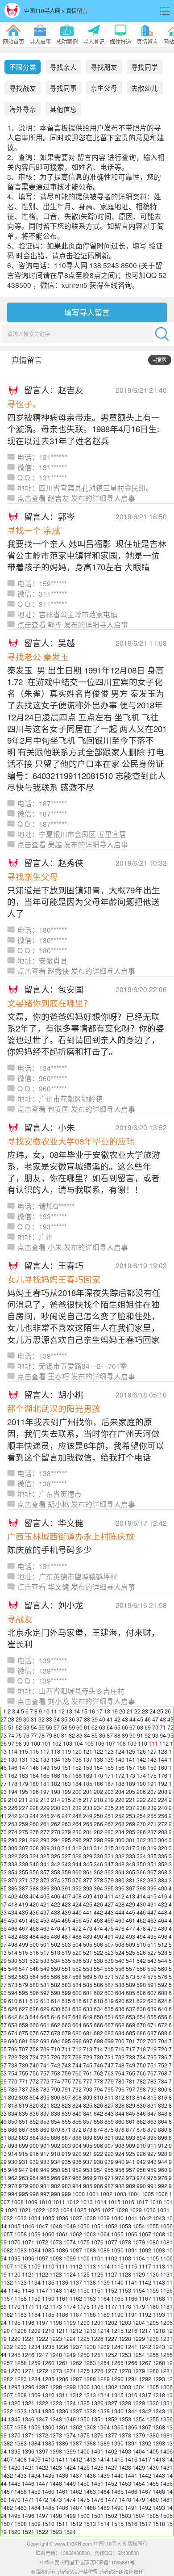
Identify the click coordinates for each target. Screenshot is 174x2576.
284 (120, 1832)
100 (35, 1743)
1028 (122, 2210)
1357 (7, 2427)
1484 (34, 2508)
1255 (153, 2355)
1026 (94, 2210)
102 (57, 1743)
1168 (159, 2298)
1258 (21, 2363)
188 (120, 1784)
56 (49, 1727)
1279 (139, 2371)
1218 (159, 2331)
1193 (159, 2315)
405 (45, 1896)
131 (23, 1759)
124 (120, 1751)
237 (130, 1808)
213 (45, 1800)
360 (77, 1872)
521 (88, 1953)
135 (66, 1759)
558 (141, 1969)
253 (130, 1816)
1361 (62, 2427)
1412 (76, 2459)
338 (13, 1864)
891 (109, 2138)
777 (88, 2081)
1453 (125, 2483)
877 (130, 2130)
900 (34, 2146)
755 (23, 2073)
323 (23, 1856)
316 (120, 1848)
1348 (56, 2419)
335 (152, 1856)
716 (120, 2049)
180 (34, 1784)
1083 (21, 2250)
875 (109, 2130)
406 (56, 1896)
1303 (125, 2387)
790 (56, 2089)
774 (56, 2081)
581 (45, 1985)
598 (56, 1993)
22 (137, 1711)
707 (23, 2049)
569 (88, 1977)
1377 (111, 2435)
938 (98, 2162)
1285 (48, 2379)
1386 (62, 2443)
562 (13, 1977)
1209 (34, 2331)
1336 (62, 2411)
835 (23, 2113)
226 (13, 1808)
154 (98, 1768)
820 (34, 2105)
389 (45, 1888)
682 (98, 2033)
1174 (70, 2307)
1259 (34, 2363)
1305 (153, 2387)
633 (88, 2009)
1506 (166, 2516)
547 (23, 1969)
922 (98, 2154)
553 (88, 1969)
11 (54, 1711)
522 (98, 1953)
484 (34, 1936)
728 (77, 2057)
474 (98, 1928)
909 (130, 2146)
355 (23, 1872)
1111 (62, 2266)
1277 (111, 2371)
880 (163, 2130)
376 (77, 1880)
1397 (42, 2451)
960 (163, 2170)
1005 (148, 2194)
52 (19, 1727)
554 (98, 1969)
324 (34, 1856)
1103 (125, 2258)
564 (34, 1977)
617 (88, 2001)
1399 (70, 2451)
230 (56, 1808)
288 (163, 1832)
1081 (166, 2242)
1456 (166, 2483)
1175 (83, 2307)
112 (164, 1743)
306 (13, 1848)
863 (152, 2121)
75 (19, 1735)
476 (120, 1928)
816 (163, 2097)
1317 (145, 2395)
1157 (7, 2298)
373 (45, 1880)
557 (130, 1969)
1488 (90, 2508)
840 (77, 2113)
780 (120, 2081)
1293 (159, 2379)
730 (98, 2057)
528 (163, 1953)
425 (88, 1904)
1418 (159, 2459)
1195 (14, 2323)
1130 (153, 2274)
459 (109, 1920)
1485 (48, 2508)
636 (120, 2009)
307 (23, 1848)
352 (163, 1864)
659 (23, 2025)
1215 (117, 2331)
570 (98, 1977)
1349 (70, 2419)
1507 (7, 2524)
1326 (97, 2403)
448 (163, 1912)
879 (152, 2130)
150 (56, 1768)
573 (130, 1977)
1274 (70, 2371)
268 (120, 1824)
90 (133, 1735)
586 (98, 1985)
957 (130, 2170)
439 (66, 1912)
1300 (83, 2387)
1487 (76, 2508)
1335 (48, 2411)
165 (45, 1776)
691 (23, 2041)
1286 (62, 2379)
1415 (117, 2459)
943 (152, 2162)
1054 (139, 2226)
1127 (111, 2274)
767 (152, 2073)
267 (109, 1824)
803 (23, 2097)
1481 (166, 2500)
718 (141, 2049)
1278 (125, 2371)
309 (45, 1848)
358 (56, 1872)
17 (99, 1711)
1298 (56, 2387)
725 (45, 2057)
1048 (56, 2226)
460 (120, 1920)
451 (23, 1920)
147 (23, 1768)
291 (23, 1840)
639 (152, 2009)
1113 (90, 2266)
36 (72, 1719)
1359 (34, 2427)
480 (163, 1928)
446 (141, 1912)
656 (163, 2017)
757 (45, 2073)
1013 (87, 2202)
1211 (62, 2331)
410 (98, 1896)
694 (56, 2041)
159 (152, 1768)
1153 (125, 2290)
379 (109, 1880)
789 (45, 2089)
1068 (159, 2234)
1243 (159, 2347)
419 (23, 1904)
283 (109, 1832)
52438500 (128, 2553)
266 (98, 1824)
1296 (28, 2387)
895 (152, 2138)
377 (88, 1880)
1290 (117, 2379)
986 (98, 2186)
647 (66, 2017)
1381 (166, 2435)
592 (163, 1985)
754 (13, 2073)
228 (34, 1808)
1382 (7, 2443)
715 (109, 2049)
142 (141, 1759)
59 (72, 1727)
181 (45, 1784)
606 (141, 1993)
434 (13, 1912)
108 (121, 1743)
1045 (14, 2226)
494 (141, 1936)
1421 (28, 2467)
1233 (21, 2347)
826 (98, 2105)
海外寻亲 (23, 109)
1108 (21, 2266)
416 (163, 1896)
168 (77, 1776)
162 (13, 1776)
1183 (21, 2315)
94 (163, 1735)
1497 (42, 2516)
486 (56, 1936)
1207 (7, 2331)
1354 (139, 2419)
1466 (131, 2492)
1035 (48, 2218)
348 (120, 1864)
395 (109, 1888)
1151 (97, 2290)
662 (56, 2025)
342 (56, 1864)
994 (13, 2194)
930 (13, 2162)
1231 (166, 2339)
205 (130, 1792)
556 (120, 1969)
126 (141, 1751)
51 (11, 1727)
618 (98, 2001)
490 (98, 1936)
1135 (48, 2282)
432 (163, 1904)
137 (88, 1759)
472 (77, 1928)
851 (23, 2121)
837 (45, 2113)
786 (13, 2089)
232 (77, 1808)
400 (163, 1888)
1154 (139, 2290)
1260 (48, 2363)
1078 (125, 2242)
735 (152, 2057)
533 (45, 1961)
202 (98, 1792)
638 (141, 2009)
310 (56, 1848)
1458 (21, 2492)
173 (130, 1776)
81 (64, 1735)
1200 (83, 2323)
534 (56, 1961)
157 (130, 1768)
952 (77, 2170)
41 (110, 1719)
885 (45, 2138)
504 (77, 1945)
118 (56, 1751)
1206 (166, 2323)
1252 (111, 2355)
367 (152, 1872)
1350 (83, 2419)
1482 (7, 2508)
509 (130, 1945)
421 (45, 1904)
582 (56, 1985)
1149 (70, 2290)
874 (98, 2130)
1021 (25, 2210)
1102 (111, 2258)
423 (66, 1904)
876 (120, 2130)
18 (107, 1711)
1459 (34, 2492)
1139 (104, 2282)
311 (66, 1848)
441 (88, 1912)
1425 (83, 2467)
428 (120, 1904)
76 (26, 1735)
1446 (28, 2483)
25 (160, 1711)
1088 (90, 2250)
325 (45, 1856)
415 (152, 1896)
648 (77, 2017)
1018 (156, 2202)
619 (109, 2001)
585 (88, 1985)
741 (45, 2065)
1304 (139, 2387)
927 (152, 2154)
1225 (83, 2339)
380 (120, 1880)
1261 (62, 2363)
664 (77, 2025)
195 (23, 1792)
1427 (111, 2467)
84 (87, 1735)
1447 (42, 2483)
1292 (145, 2379)
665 (88, 2025)
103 (68, 1743)
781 (130, 2081)
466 (13, 1928)
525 (130, 1953)
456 (77, 1920)
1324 (70, 2403)
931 (23, 2162)
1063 (90, 2234)
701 (130, 2041)
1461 (62, 2492)
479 (152, 1928)
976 (163, 2178)
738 (13, 2065)
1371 (28, 2435)
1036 (62, 2218)
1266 (131, 2363)
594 (13, 1993)
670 (141, 2025)
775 (66, 2081)
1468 (159, 2492)
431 (152, 1904)
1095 (14, 2258)
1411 (62, 2459)
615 (66, 2001)
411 (109, 1896)
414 (141, 1896)
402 (13, 1896)
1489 (104, 2508)
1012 (73, 2202)
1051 (97, 2226)
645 (45, 2017)
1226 (97, 2339)
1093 (159, 2250)
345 (88, 1864)
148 (34, 1768)
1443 (159, 2475)
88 (117, 1735)
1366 (131, 2427)
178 (13, 1784)
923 (109, 2154)
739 (23, 2065)
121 (88, 1751)
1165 (117, 2298)
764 (120, 2073)
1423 (56, 2467)
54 (34, 1727)
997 (45, 2194)
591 (152, 1985)
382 (141, 1880)
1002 (106, 2194)
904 (77, 2146)
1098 (56, 2258)
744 (77, 2065)
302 (141, 1840)
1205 (153, 2323)
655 (152, 2017)
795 (109, 2089)
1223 (56, 2339)
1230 (153, 2339)
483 (23, 1936)
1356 (166, 2419)
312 (77, 1848)
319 (152, 1848)
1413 (90, 2459)
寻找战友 (23, 88)
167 (66, 1776)
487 (66, 1936)
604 (120, 1993)
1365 (117, 2427)
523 (109, 1953)
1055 (153, 2226)
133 (45, 1759)
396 (120, 1888)
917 (45, 2154)
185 (88, 1784)
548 (34, 1969)
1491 (131, 2508)
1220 (14, 2339)
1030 (149, 2210)
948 (34, 2170)
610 (13, 2001)
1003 (120, 2194)
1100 (83, 2258)
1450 (83, 2483)
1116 (131, 2266)
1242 (145, 2347)
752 (163, 2065)
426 (98, 1904)
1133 (21, 2282)
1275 (83, 2371)
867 (23, 2130)
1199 (70, 2323)
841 (88, 2113)
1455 (153, 2483)
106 (100, 1743)
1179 (139, 2307)
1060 (48, 2234)
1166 (131, 2298)
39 (95, 1719)
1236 (62, 2347)
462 (141, 1920)
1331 (166, 2403)
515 (23, 1953)
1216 (131, 2331)
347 (109, 1864)
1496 (28, 2516)
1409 (34, 2459)
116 (34, 1751)
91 (140, 1735)
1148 (56, 2290)
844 (120, 2113)
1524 (70, 2532)
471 (66, 1928)
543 (152, 1961)
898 (13, 2146)
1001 (92, 2194)
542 (141, 1961)
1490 (117, 2508)
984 (77, 2186)
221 (130, 1800)
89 (125, 1735)
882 (13, 2138)
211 (23, 1800)
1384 (34, 2443)
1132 (7, 2282)
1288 (90, 2379)
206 (141, 1792)
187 (109, 1784)
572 (120, 1977)
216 (77, 1800)
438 (56, 1912)
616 (77, 2001)
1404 (139, 2451)
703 (152, 2041)
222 (141, 1800)
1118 (159, 2266)
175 (152, 1776)
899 (23, 2146)
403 (23, 1896)
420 (34, 1904)
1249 (70, 2355)
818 (13, 2105)
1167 (145, 2298)
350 (141, 1864)
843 (109, 2113)
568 (77, 1977)
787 (23, 2089)
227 (23, 1808)
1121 (28, 2274)
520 (77, 1953)
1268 (159, 2363)
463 (152, 1920)
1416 (131, 2459)
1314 (104, 2395)
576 (163, 1977)
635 (109, 2009)
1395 (14, 2451)
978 (13, 2186)
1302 (111, 2387)
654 (141, 2017)
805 (45, 2097)
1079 (139, 2242)
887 (66, 2138)
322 (13, 1856)
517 (45, 1953)
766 (141, 2073)
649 (88, 2017)
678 (56, 2033)
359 (66, 1872)
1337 (76, 2411)
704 (163, 2041)
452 (34, 1920)
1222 (42, 2339)
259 (23, 1824)
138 (98, 1759)
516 (34, 1953)
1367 (145, 2427)
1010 (45, 2202)
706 (13, 2049)
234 (98, 1808)
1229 (139, 2339)
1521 (28, 2532)
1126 (97, 2274)
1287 (76, 2379)
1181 (166, 2307)
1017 (142, 2202)
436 (34, 1912)
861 (130, 2121)
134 (56, 1759)
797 (130, 2089)
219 (109, 1800)
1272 (42, 2371)
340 (34, 1864)
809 (88, 2097)
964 (34, 2178)
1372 (42, 2435)
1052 (111, 2226)
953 (88, 2170)
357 (45, 1872)
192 (163, 1784)
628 (34, 2009)
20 (122, 1711)
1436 (62, 2475)
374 (56, 1880)
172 (120, 1776)
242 (13, 1816)
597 (45, 1993)
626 (13, 2009)
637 (130, 2009)
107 (110, 1743)
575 (152, 1977)
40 (102, 1719)
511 (152, 1945)
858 (98, 2121)
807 (66, 2097)
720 (163, 2049)
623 (152, 2001)
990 (141, 2186)
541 (130, 1961)
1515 (117, 2524)
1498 (56, 2516)
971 (109, 2178)
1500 (83, 2516)
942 (141, 2162)
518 (56, 1953)
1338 (90, 2411)
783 (152, 2081)
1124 (70, 2274)
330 (98, 1856)
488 (77, 1936)
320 (163, 1848)
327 (66, 1856)
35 (64, 1719)
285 (130, 1832)
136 (77, 1759)
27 (4, 1719)
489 (88, 1936)
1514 (104, 2524)
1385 (48, 2443)
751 (152, 2065)
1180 (153, 2307)
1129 (139, 2274)
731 (109, 2057)
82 (72, 1735)
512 (163, 1945)
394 (98, 1888)
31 (34, 1719)
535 (66, 1961)
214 (56, 1800)
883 (23, 2138)
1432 (7, 2475)
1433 (21, 2475)
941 (130, 2162)
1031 (163, 2210)
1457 (7, 2492)
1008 (17, 2202)
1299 (70, 2387)
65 (117, 1727)
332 (120, 1856)
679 (66, 2033)
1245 (14, 2355)
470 (56, 1928)
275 (23, 1832)
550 (56, 1969)
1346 (28, 2419)
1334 (34, 2411)
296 (77, 1840)
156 (120, 1768)
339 (23, 1864)
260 (34, 1824)
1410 (48, 2459)
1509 (34, 2524)
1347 (42, 2419)
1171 (28, 2307)
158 (141, 1768)
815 (152, 2097)
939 (109, 2162)
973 (130, 2178)
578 (13, 1985)
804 (34, 2097)
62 (95, 1727)
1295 (14, 2387)
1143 (159, 2282)
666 (98, 2025)
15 (84, 1711)
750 (141, 2065)
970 (98, 2178)
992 (163, 2186)
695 (66, 2041)
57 (57, 1727)
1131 (166, 2274)
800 (163, 2089)
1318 (159, 2395)
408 (77, 1896)
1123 (56, 2274)
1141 (131, 2282)
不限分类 (23, 67)
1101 (97, 2258)
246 (56, 1816)
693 (45, 2041)
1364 (104, 2427)
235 (109, 1808)
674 (13, 2033)
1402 (111, 2451)
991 (152, 2186)
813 (130, 2097)
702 (141, 2041)
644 (34, 2017)
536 (77, 1961)
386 (13, 1888)
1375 (83, 2435)
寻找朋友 (104, 67)
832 (163, 2105)
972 (120, 2178)
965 (45, 2178)
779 (109, 2081)
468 (34, 1928)
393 (88, 1888)
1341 (131, 2411)
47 (155, 1719)
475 (109, 1928)
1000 (79, 2194)
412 (120, 1896)
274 (13, 1832)
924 (120, 2154)
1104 (139, 2258)
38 (87, 1719)
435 (23, 1912)
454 (56, 1920)
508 (120, 1945)
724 (34, 2057)
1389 (104, 2443)
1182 (7, 2315)
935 (66, 2162)
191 (152, 1784)
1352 (111, 2419)
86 (102, 1735)
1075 (83, 2242)
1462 (76, 2492)
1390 (117, 2443)
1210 (48, 2331)
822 (56, 2105)
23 (145, 1711)
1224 (70, 2339)
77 (34, 1735)
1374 (70, 2435)
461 (130, 1920)
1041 (131, 2218)
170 (98, 1776)
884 (34, 2138)
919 (66, 2154)
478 (141, 1928)
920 (77, 2154)
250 (98, 1816)
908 (120, 2146)
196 (34, 1792)
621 (130, 2001)
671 (152, 2025)
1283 (21, 2379)
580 (34, 1985)
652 (120, 2017)
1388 (90, 2443)
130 (13, 1759)
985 (88, 2186)
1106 (166, 2258)
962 (13, 2178)
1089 (104, 2250)
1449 (70, 2483)
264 (77, 1824)
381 (130, 1880)
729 (88, 2057)
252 (120, 1816)
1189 (104, 2315)
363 (109, 1872)
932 (34, 2162)
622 (141, 2001)
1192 (145, 2315)
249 (88, 1816)
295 (66, 1840)
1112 (76, 2266)
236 (120, 1808)
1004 (134, 2194)
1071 (28, 2242)
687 (152, 2033)
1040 (117, 2218)
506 (98, 1945)
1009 (31, 2202)
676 (34, 2033)
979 (23, 2186)
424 (77, 1904)
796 (120, 2089)
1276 (97, 2371)
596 (34, 1993)
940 (120, 2162)
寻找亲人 (63, 67)
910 (141, 2146)
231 (66, 1808)
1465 (117, 2492)
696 (77, 2041)
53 (26, 1727)
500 (34, 1945)
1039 (104, 2218)
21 (130, 1711)
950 (56, 2170)
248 (77, 1816)
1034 (34, 2218)
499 (23, 1945)
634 (98, 2009)
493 (130, 1936)
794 (98, 2089)
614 (56, 2001)
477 (130, 1928)
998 (56, 2194)
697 (88, 2041)
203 (109, 1792)
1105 (153, 2258)
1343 (159, 2411)
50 (4, 1727)
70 (155, 1727)
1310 (48, 2395)
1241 (131, 2347)
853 (45, 2121)
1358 (21, 2427)
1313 (90, 2395)
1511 (62, 2524)
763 (109, 2073)
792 (77, 2089)
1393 (159, 2443)
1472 (42, 2500)
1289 (104, 2379)
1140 (117, 2282)
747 (109, 2065)
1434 (34, 2475)
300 (120, 1840)
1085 (48, 2250)
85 (95, 1735)
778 (98, 2081)
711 (66, 2049)
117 (45, 1751)
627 (23, 2009)
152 (77, 1768)
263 (66, 1824)
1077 (111, 2242)
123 (109, 1751)
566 (56, 1977)
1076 (97, 2242)
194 (13, 1792)
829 (130, 2105)
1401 (97, 2451)
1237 (76, 2347)
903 (66, 2146)
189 (130, 1784)
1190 (117, 2315)
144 (163, 1759)
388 (34, 1888)
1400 (83, 2451)
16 (92, 1711)
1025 (80, 2210)
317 (130, 1848)
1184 (34, 2315)
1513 (90, 2524)
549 (45, 1969)
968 (77, 2178)
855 (66, 2121)
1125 (83, 2274)
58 (64, 1727)
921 (88, 2154)
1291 (131, 2379)
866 (13, 2130)
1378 (125, 2435)
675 (23, 2033)
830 (141, 2105)
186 (98, 1784)
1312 (76, 2395)
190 (141, 1784)
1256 (166, 2355)
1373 (56, 2435)
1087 (76, 2250)
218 (98, 1800)
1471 (28, 2500)
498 (13, 1945)
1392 (145, 2443)
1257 (7, 2363)
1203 (125, 2323)
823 (66, 2105)
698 (98, 2041)
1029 (136, 2210)
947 (23, 2170)
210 (13, 1800)
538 (98, 1961)
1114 (104, 2266)
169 (88, 1776)
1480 (153, 2500)
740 (34, 2065)
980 (34, 2186)
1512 (76, 2524)
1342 (145, 2411)
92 (148, 1735)
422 (56, 1904)
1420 (14, 2467)
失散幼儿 (145, 88)
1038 (90, 2218)
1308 (21, 2395)
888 (77, 2138)
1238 (90, 2347)
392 (77, 1888)
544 (163, 1961)
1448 (56, 2483)
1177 (111, 2307)
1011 (59, 2202)
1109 (34, 2266)
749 (130, 2065)
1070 (14, 2242)
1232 (7, 2347)
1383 (21, 2443)
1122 (42, 2274)
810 (98, 2097)
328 (77, 1856)
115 (23, 1751)
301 (130, 1840)
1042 (145, 2218)
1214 (104, 2331)
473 (88, 1928)
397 (130, 1888)
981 (45, 2186)
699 (109, 2041)
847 (152, 2113)
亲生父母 (104, 88)
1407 (7, 2459)
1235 (48, 2347)
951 (66, 2170)
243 (23, 1816)
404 (34, 1896)
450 (13, 1920)
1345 (14, 2419)
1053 (125, 2226)
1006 (162, 2194)
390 (56, 1888)
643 (23, 2017)
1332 (7, 2411)
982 (56, 2186)
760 (77, 2073)
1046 (28, 2226)
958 (141, 2170)
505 (88, 1945)
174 (141, 1776)
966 (56, 2178)
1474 (70, 2500)
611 (23, 2001)
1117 (145, 2266)
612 (34, 2001)
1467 (145, 2492)
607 (152, 1993)
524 (120, 1953)
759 (66, 2073)
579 (23, 1985)
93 (155, 1735)
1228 (125, 2339)
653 (130, 2017)
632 (77, 2009)
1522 (42, 2532)
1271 (28, 2371)
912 (163, 2146)
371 (23, 1880)
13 (69, 1711)
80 (57, 1735)
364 (120, 1872)
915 (23, 2154)
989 (130, 2186)
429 (130, 1904)
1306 (166, 2387)
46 (148, 1719)
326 (56, 1856)
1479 (139, 2500)
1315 (117, 2395)
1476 (97, 2500)
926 (141, 2154)
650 (98, 2017)
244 (34, 1816)
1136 (62, 2282)
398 (141, 1888)
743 (66, 2065)
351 (152, 1864)
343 (66, 1864)
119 (66, 1751)
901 (45, 2146)
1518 (159, 2524)
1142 (145, 2282)
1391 (131, 2443)
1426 (97, 2467)
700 (120, 2041)
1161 (62, 2298)
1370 (14, 2435)
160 (163, 1768)
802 (13, 2097)
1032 (7, 2218)
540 (120, 1961)
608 (163, 1993)
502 (56, 1945)
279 (66, 1832)
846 (141, 2113)
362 (98, 1872)
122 (98, 1751)
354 (13, 1872)
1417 (145, 2459)
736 (163, 2057)
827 (109, 2105)
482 (13, 1936)
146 (13, 1768)
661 (45, 2025)
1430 (153, 2467)
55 (41, 1727)
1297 (42, 2387)
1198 (56, 2323)
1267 (145, 2363)
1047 (42, 2226)
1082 (7, 2250)
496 (163, 1936)
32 (41, 1719)
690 (13, 2041)
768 (163, 2073)
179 (23, 1784)
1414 (104, 2459)
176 (163, 1776)
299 (109, 1840)
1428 (125, 2467)
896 (163, 2138)
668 (120, 2025)
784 (163, 2081)
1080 (153, 2242)
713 (88, 2049)
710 (56, 2049)
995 (23, 2194)
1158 (21, 2298)
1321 (28, 2403)
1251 (97, 2355)
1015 (114, 2202)
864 (163, 2121)
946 (13, 2170)
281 (88, 1832)
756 (34, 2073)
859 (109, 2121)
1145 (14, 2290)
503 (66, 1945)
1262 (76, 2363)
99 (26, 1743)
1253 (125, 2355)
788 (34, 2089)
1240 (117, 2347)
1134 (34, 2282)
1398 (56, 2451)
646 (56, 2017)
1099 (70, 2258)
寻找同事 (63, 88)
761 (88, 2073)
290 (13, 1840)
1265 (117, 2363)
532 (34, 1961)
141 (130, 1759)
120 (77, 1751)
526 (141, 1953)
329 (88, 1856)
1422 (42, 2467)
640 (163, 2009)
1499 (70, 2516)
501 (45, 1945)
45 (140, 1719)
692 (34, 2041)
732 (120, 2057)
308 (34, 1848)
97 (11, 1743)
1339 (104, 2411)
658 (13, 2025)
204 (120, 1792)
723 (23, 2057)
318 (141, 1848)
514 (13, 1953)
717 (130, 2049)
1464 (104, 2492)
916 (34, 2154)
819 (23, 2105)
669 (130, 2025)
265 (88, 1824)
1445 (14, 2483)
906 (98, 2146)
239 (152, 1808)
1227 (111, 2339)
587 (109, 1985)
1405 (153, 2451)
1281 (166, 2371)
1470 (14, 2500)
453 (45, 1920)
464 (163, 1920)
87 (110, 1735)
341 (45, 1864)
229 (45, 1808)
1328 (125, 2403)
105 (89, 1743)
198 (56, 1792)
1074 (70, 2242)
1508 (21, 2524)
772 (34, 2081)
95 (170, 1735)
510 (141, 1945)
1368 (159, 2427)
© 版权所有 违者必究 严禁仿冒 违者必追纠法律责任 (87, 2572)
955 (109, 2170)
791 (66, 2089)
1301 (97, 2387)
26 (168, 1711)
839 (66, 2113)
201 (88, 1792)
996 (34, 2194)
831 (152, 2105)
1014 (100, 2202)
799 (152, 2089)
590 (141, 1985)
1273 (56, 2371)
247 (66, 1816)
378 (98, 1880)
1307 (7, 2395)
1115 (117, 2266)
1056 (166, 2226)
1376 (97, 2435)
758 (56, 2073)
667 (109, 2025)
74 (11, 1735)
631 (66, 2009)
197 (45, 1792)
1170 (14, 2307)
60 (79, 1727)
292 (34, 1840)
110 (143, 1743)
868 (34, 2130)
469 (45, 1928)
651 (109, 2017)
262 (56, 1824)
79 (49, 1735)
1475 (83, 2500)
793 (88, 2089)
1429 (139, 2467)
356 (34, 1872)
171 (109, 1776)
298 (98, 1840)
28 (11, 1719)
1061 (62, 2234)
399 (152, 1888)
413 (130, 1896)
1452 (111, 2483)
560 (163, 1969)
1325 (83, 2403)
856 (77, 2121)
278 (56, 1832)
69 (148, 1727)
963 (23, 2178)
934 (56, 2162)
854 (56, 2121)
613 (45, 2001)
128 (163, 1751)
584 (77, 1985)
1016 (128, 2202)
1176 (97, 2307)
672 (163, 2025)
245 (45, 1816)
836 (34, 2113)
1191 (131, 2315)
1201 (97, 2323)
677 (45, 2033)
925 (130, 2154)
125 (130, 1751)
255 (152, 1816)
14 (77, 1711)
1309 (34, 2395)
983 (66, 2186)
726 (56, 2057)
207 (152, 1792)
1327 (111, 2403)
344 (77, 1864)
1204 (139, 2323)
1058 (21, 2234)
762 (98, 2073)
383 (152, 1880)
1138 (90, 2282)
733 (130, 2057)
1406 (166, 2451)
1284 (34, 2379)
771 (23, 2081)
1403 (125, 2451)
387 (23, 1888)
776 (77, 2081)
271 (152, 1824)
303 (152, 1840)
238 (141, 1808)
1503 (125, 2516)
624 (163, 2001)
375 (66, 1880)
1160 (48, 2298)
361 (88, 1872)
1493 (159, 2508)
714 (98, 2049)
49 (170, 1719)
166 (56, 1776)
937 (88, 2162)
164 (34, 1776)
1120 (14, 2274)
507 (109, 1945)
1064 (104, 2234)
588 (120, 1985)
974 (141, 2178)
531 (23, 1961)
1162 (76, 2298)
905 (88, 2146)
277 (45, 1832)
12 (62, 1711)
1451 (97, 2483)
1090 (117, 2250)
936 (77, 2162)
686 (141, 2033)
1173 (56, 2307)
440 (77, 1912)
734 (141, 2057)
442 (98, 1912)
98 (19, 1743)
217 (88, 1800)
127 (152, 1751)
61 (87, 1727)
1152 (111, 2290)
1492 (145, 2508)
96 (4, 1743)
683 (109, 2033)
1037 (76, 2218)
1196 (28, 2323)
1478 (125, 2500)
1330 (153, 2403)
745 (88, 2065)
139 (109, 1759)
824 (77, 2105)
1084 (34, 2250)
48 (163, 1719)
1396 (28, 2451)
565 (45, 1977)
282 (98, 1832)
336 (163, 1856)
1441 (131, 2475)
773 (45, 2081)
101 (46, 1743)
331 (109, 1856)
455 (66, 1920)
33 (49, 1719)
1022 (39, 2210)
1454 (139, 2483)
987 (109, 2186)
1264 (104, 2363)
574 (141, 1977)
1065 (117, 2234)
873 (88, 2130)
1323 (56, 2403)
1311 (62, 2395)
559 (152, 1969)
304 (163, 1840)
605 (130, 1993)
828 (120, 2105)
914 (13, 2154)
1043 (159, 2218)
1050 (83, 2226)
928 (163, 2154)
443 (109, 1912)
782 (141, 2081)
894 (141, 2138)
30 (26, 1719)
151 (66, 1768)
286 (141, 1832)
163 (23, 1776)
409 (88, 1896)
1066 (131, 2234)
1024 (66, 2210)
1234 (34, 2347)
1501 (97, 2516)
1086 (62, 2250)
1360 (48, 2427)
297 (88, 1840)
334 (141, 1856)
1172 (42, 2307)
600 (77, 1993)
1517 (145, 2524)
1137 (76, 2282)
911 (152, 2146)
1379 (139, 2435)
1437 (76, 2475)
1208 (21, 2331)
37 (79, 1719)
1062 (76, 2234)
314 (98, 1848)
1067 (145, 2234)
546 (13, 1969)
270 (141, 1824)
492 (120, 1936)
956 (120, 2170)
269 (130, 1824)
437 (45, 1912)
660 (34, 2025)
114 (13, 1751)
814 (141, 2097)
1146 (28, 2290)
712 (77, 2049)
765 (130, 2073)
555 (109, 1969)
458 (98, 1920)
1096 (28, 2258)
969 (88, 2178)
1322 (42, 2403)
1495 (14, 2516)
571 (109, 1977)
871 (66, 2130)
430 (141, 1904)
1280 (153, 2371)
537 (88, 1961)
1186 (62, 2315)
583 (66, 1985)
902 (56, 2146)
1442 (145, 2475)
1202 (111, 2323)
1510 (48, 2524)
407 (66, 1896)
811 (109, 2097)
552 (77, 1969)
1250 (83, 2355)
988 (120, 2186)
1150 (83, 2290)
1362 (76, 2427)
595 (23, 1993)
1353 (125, 2419)
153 (88, 1768)
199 (66, 1792)
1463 (90, 2492)
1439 (104, 2475)
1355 (153, 2419)
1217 (145, 2331)
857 (88, 2121)
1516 (131, 2524)
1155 (153, 2290)
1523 (56, 2532)
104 (78, 1743)
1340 (117, 2411)
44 (133, 1719)
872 (77, 2130)
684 (120, 2033)
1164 (104, 2298)
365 (130, 1872)
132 (34, 1759)
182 (56, 1784)
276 (34, 1832)
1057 (7, 2234)
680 (77, 2033)
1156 (166, 2290)
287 (152, 1832)
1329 (139, 2403)
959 (152, 2170)
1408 (21, 2459)
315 (109, 1848)
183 (66, 1784)
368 (163, 1872)
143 (152, 1759)
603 (109, 1993)
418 (13, 1904)
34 (57, 1719)
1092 (145, 2250)
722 (13, 2057)
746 (98, 2065)
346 (98, 1864)
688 (163, 2033)
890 (98, 2138)
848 (163, 2113)
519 (66, 1953)
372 (34, 1880)
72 (170, 1727)
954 (98, 2170)
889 (88, 2138)
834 (13, 2113)
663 (66, 2025)
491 (109, 1936)
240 (163, 1808)
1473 (56, 2500)
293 (45, 1840)
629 (45, 2009)
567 (66, 1977)
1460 (48, 2492)
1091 (131, 2250)
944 (163, 2162)
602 (98, 1993)
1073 (56, 2242)
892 (120, 2138)
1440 (117, 2475)
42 (117, 1719)
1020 (11, 2210)
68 (140, 1727)
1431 (166, 2467)
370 (13, 1880)
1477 (111, 2500)
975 (152, 2178)
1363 (90, 2427)
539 (109, 1961)
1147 (42, 2290)
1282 (7, 2379)
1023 (53, 2210)
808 (77, 2097)
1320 (14, 2403)
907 (109, 2146)
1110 (48, 2266)
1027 (108, 2210)
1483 (21, 2508)
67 (133, 1727)
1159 (34, 2298)
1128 (125, 2274)
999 (66, 2194)
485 (45, 1936)
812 (120, 2097)
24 (153, 1711)
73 (4, 1735)
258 (13, 1824)
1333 (21, 2411)
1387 (76, 2443)
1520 (14, 2532)
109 (132, 1743)
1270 (14, 2371)
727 (66, 2057)
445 (130, 1912)
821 (45, 2105)
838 (56, 2113)
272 (163, 1824)
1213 (90, 2331)
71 (163, 1727)
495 (152, 1936)
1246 (28, 2355)
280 (77, 1832)
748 (120, 2065)
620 (120, 2001)
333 (130, 1856)
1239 (104, 2347)
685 (130, 2033)
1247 (42, 2355)
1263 (90, 2363)
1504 (139, 2516)
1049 (70, 2226)
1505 (153, 2516)
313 (88, 1848)
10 (46, 1711)
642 (13, 2017)
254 (141, 1816)
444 (120, 1912)
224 (163, 1800)
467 (23, 1928)
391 (66, 1888)
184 (77, 1784)
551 (66, 1969)
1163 (90, 2298)
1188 (90, 2315)
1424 (70, 2467)
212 (34, 1800)
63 (102, 1727)
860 (120, 2121)
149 (45, 1768)
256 (163, 1816)
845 (130, 2113)
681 (88, 2033)
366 (141, 1872)
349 (130, 1864)
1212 (76, 2331)
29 (19, 1719)
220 (120, 1800)
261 (45, 1824)
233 (88, 1808)
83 (79, 1735)
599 (66, 1993)
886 (56, 2138)
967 (66, 2178)
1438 (90, 2475)
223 (152, 1800)
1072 (42, 2242)
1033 (21, 2218)
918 (56, 2154)
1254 (139, 2355)
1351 (97, 2419)
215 (66, 1800)
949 (45, 2170)
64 (110, 1727)
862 (141, 2121)
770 (13, 2081)
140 (120, 1759)
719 (152, 2049)
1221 (28, 2339)
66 (125, 1727)
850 (13, 2121)
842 (98, 2113)
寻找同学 (145, 67)
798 (141, 2089)
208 (163, 1792)
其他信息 (63, 109)
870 (56, 2130)
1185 (48, 2315)
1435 (48, 2475)
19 (115, 1711)
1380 (153, 2435)
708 (34, 2049)
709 (45, 2049)
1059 (34, 2234)
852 (34, 2121)
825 (88, 2105)
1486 (62, 2508)
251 (109, 1816)
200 (77, 1792)
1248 (56, 2355)
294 (56, 1840)
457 (88, 1920)
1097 (42, 2258)
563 (23, 1977)
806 (56, 2097)
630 (56, 2009)
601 (88, 1993)
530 (13, 1961)
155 (109, 1768)
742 (56, 2065)
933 (45, 2162)
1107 (7, 2266)
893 (130, 2138)
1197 (42, 2323)
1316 (131, 2395)
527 (152, 1953)
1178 (125, 2307)
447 (152, 1912)
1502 (111, 2516)
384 (163, 1880)
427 (109, 1904)
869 (45, 2130)
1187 (76, 2315)
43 (125, 1719)
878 (141, 2130)
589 (130, 1985)
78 (41, 1735)
